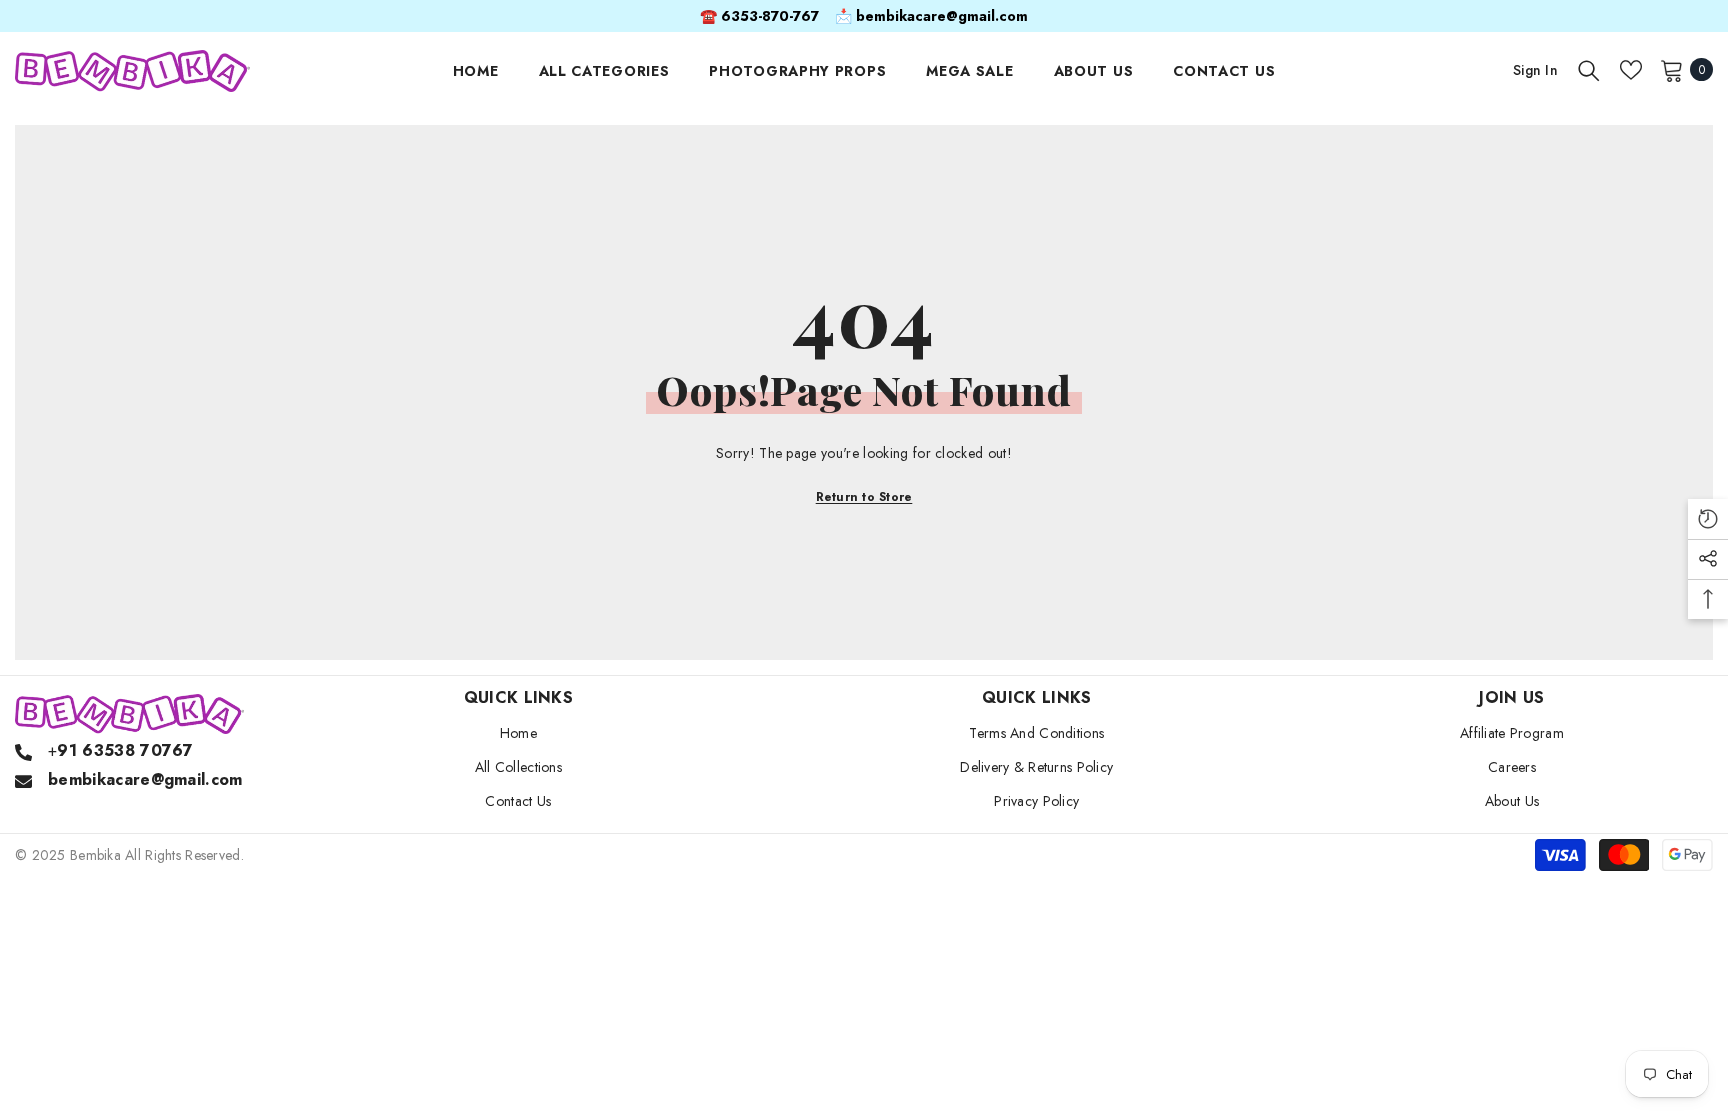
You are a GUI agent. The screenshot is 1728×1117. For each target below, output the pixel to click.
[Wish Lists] (1631, 70)
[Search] (1589, 70)
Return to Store (864, 497)
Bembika (95, 855)
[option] (864, 16)
